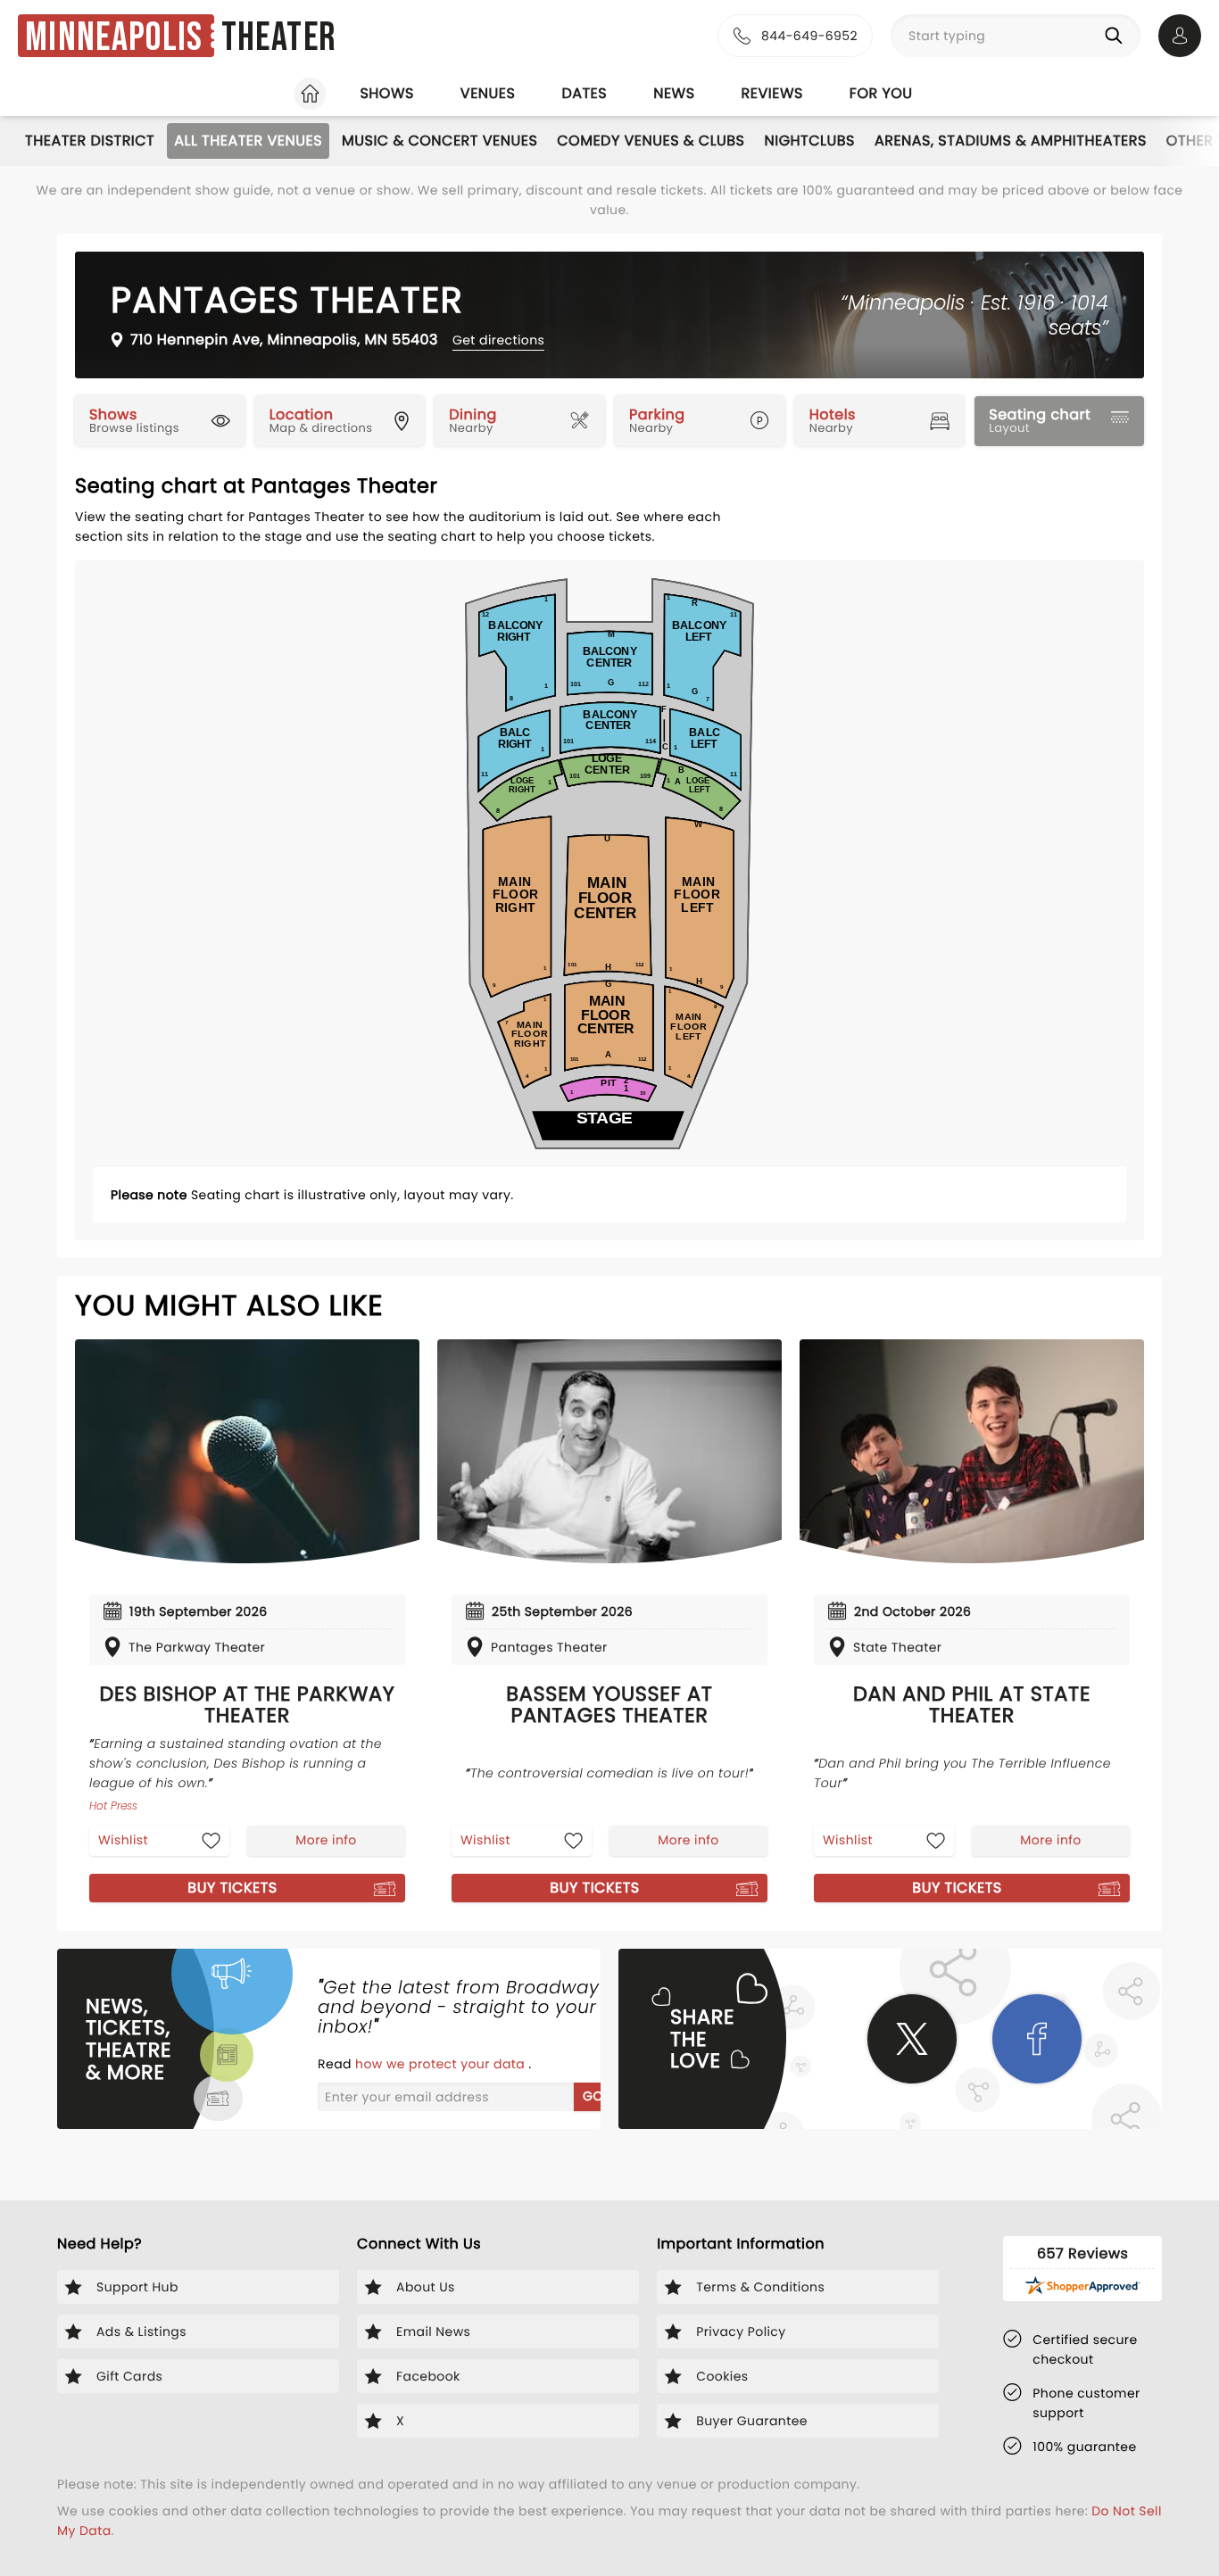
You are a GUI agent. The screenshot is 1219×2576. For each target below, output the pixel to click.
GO (593, 2096)
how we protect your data (442, 2064)
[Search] (1117, 36)
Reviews (772, 93)
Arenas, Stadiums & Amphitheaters (1011, 141)
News (674, 93)
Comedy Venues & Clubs (651, 141)
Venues (488, 93)
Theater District (90, 141)
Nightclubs (810, 141)
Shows (386, 93)
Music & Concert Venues (440, 141)
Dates (584, 93)
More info (326, 1840)
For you (881, 93)
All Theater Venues (248, 141)
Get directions (498, 340)
